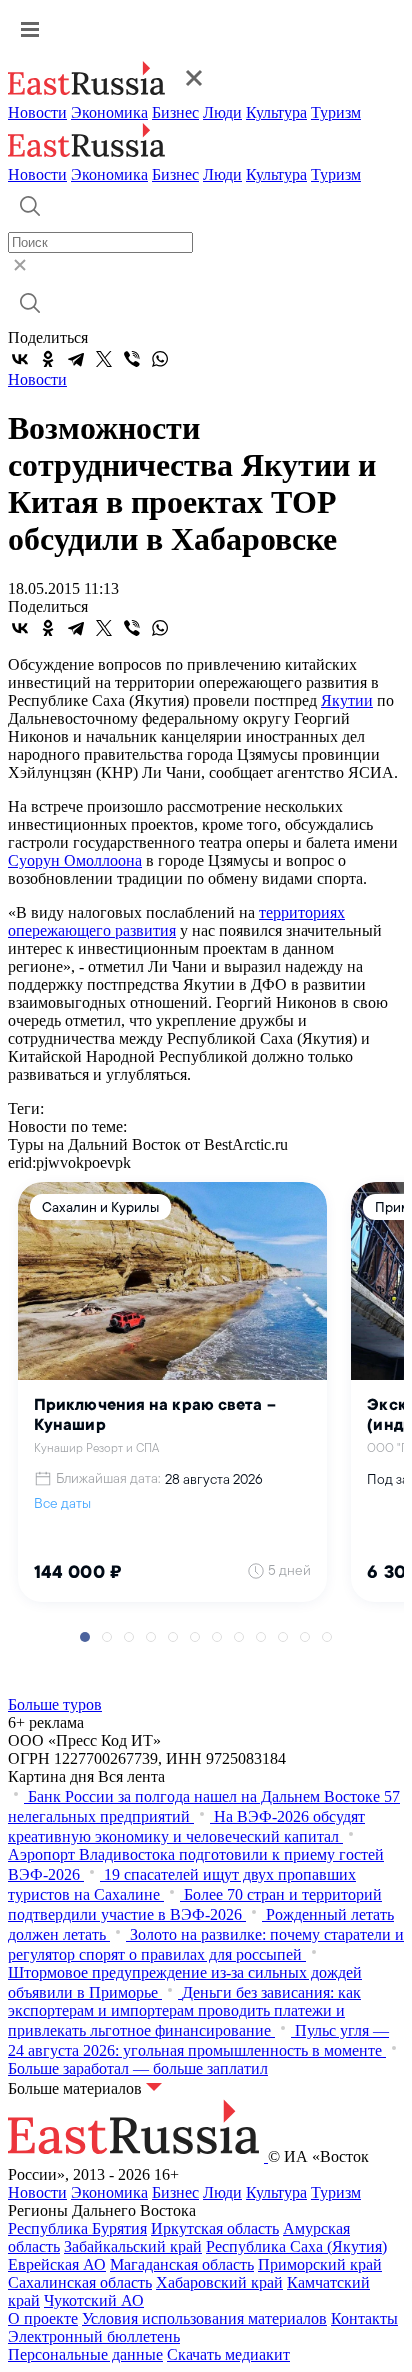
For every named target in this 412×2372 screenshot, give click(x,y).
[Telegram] (76, 359)
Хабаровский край (219, 2282)
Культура (276, 112)
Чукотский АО (94, 2300)
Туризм (336, 112)
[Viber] (132, 359)
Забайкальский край (133, 2246)
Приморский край (320, 2264)
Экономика (109, 112)
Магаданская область (182, 2264)
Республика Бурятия (77, 2228)
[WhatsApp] (160, 359)
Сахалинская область (80, 2282)
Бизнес (175, 112)
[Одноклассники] (48, 359)
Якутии (347, 700)
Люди (222, 112)
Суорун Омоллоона (75, 860)
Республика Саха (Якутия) (296, 2246)
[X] (104, 359)
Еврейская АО (57, 2264)
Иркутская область (215, 2228)
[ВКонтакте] (20, 359)
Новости (37, 112)
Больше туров (55, 1704)
